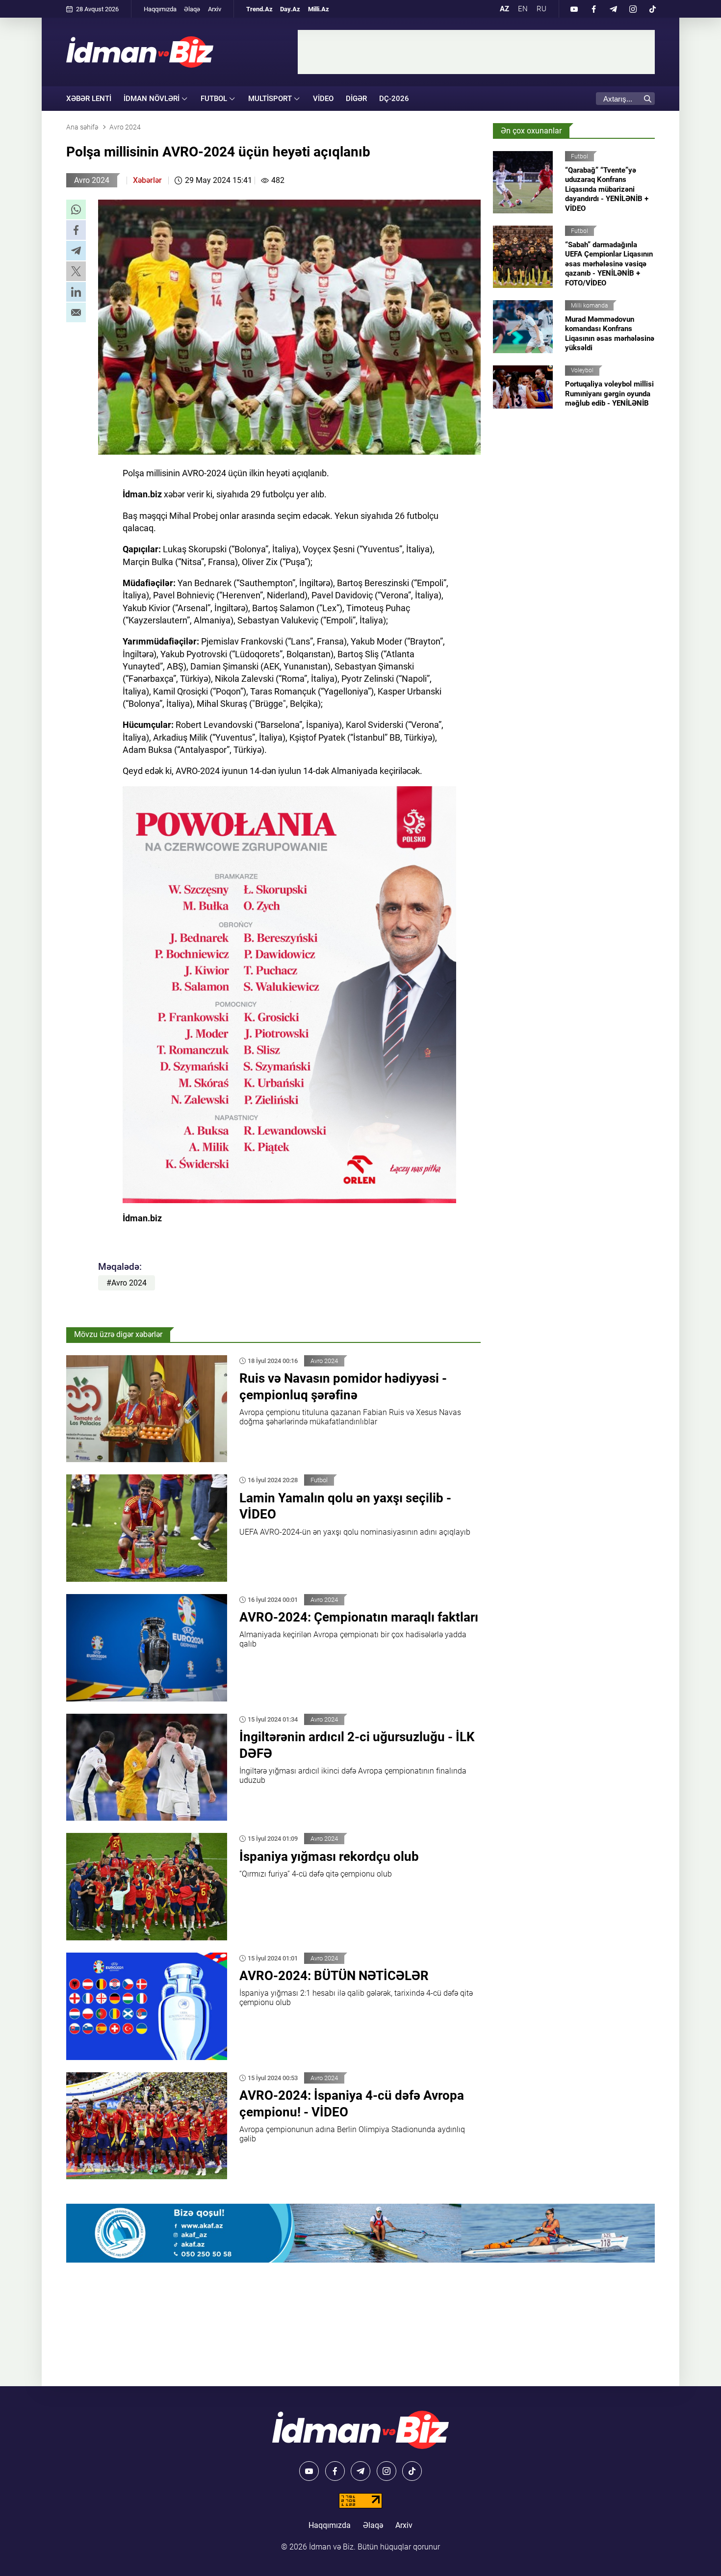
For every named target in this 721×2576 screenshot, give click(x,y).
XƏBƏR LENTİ (89, 99)
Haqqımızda (160, 9)
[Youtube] (574, 9)
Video (323, 99)
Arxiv (215, 9)
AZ (504, 9)
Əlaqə (192, 9)
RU (541, 9)
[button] (76, 209)
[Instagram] (633, 9)
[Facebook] (593, 9)
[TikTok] (652, 9)
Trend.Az (259, 9)
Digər (356, 99)
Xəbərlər (147, 180)
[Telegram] (613, 9)
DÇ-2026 (394, 99)
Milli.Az (319, 9)
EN (523, 9)
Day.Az (290, 9)
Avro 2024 (92, 180)
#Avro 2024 (127, 1283)
